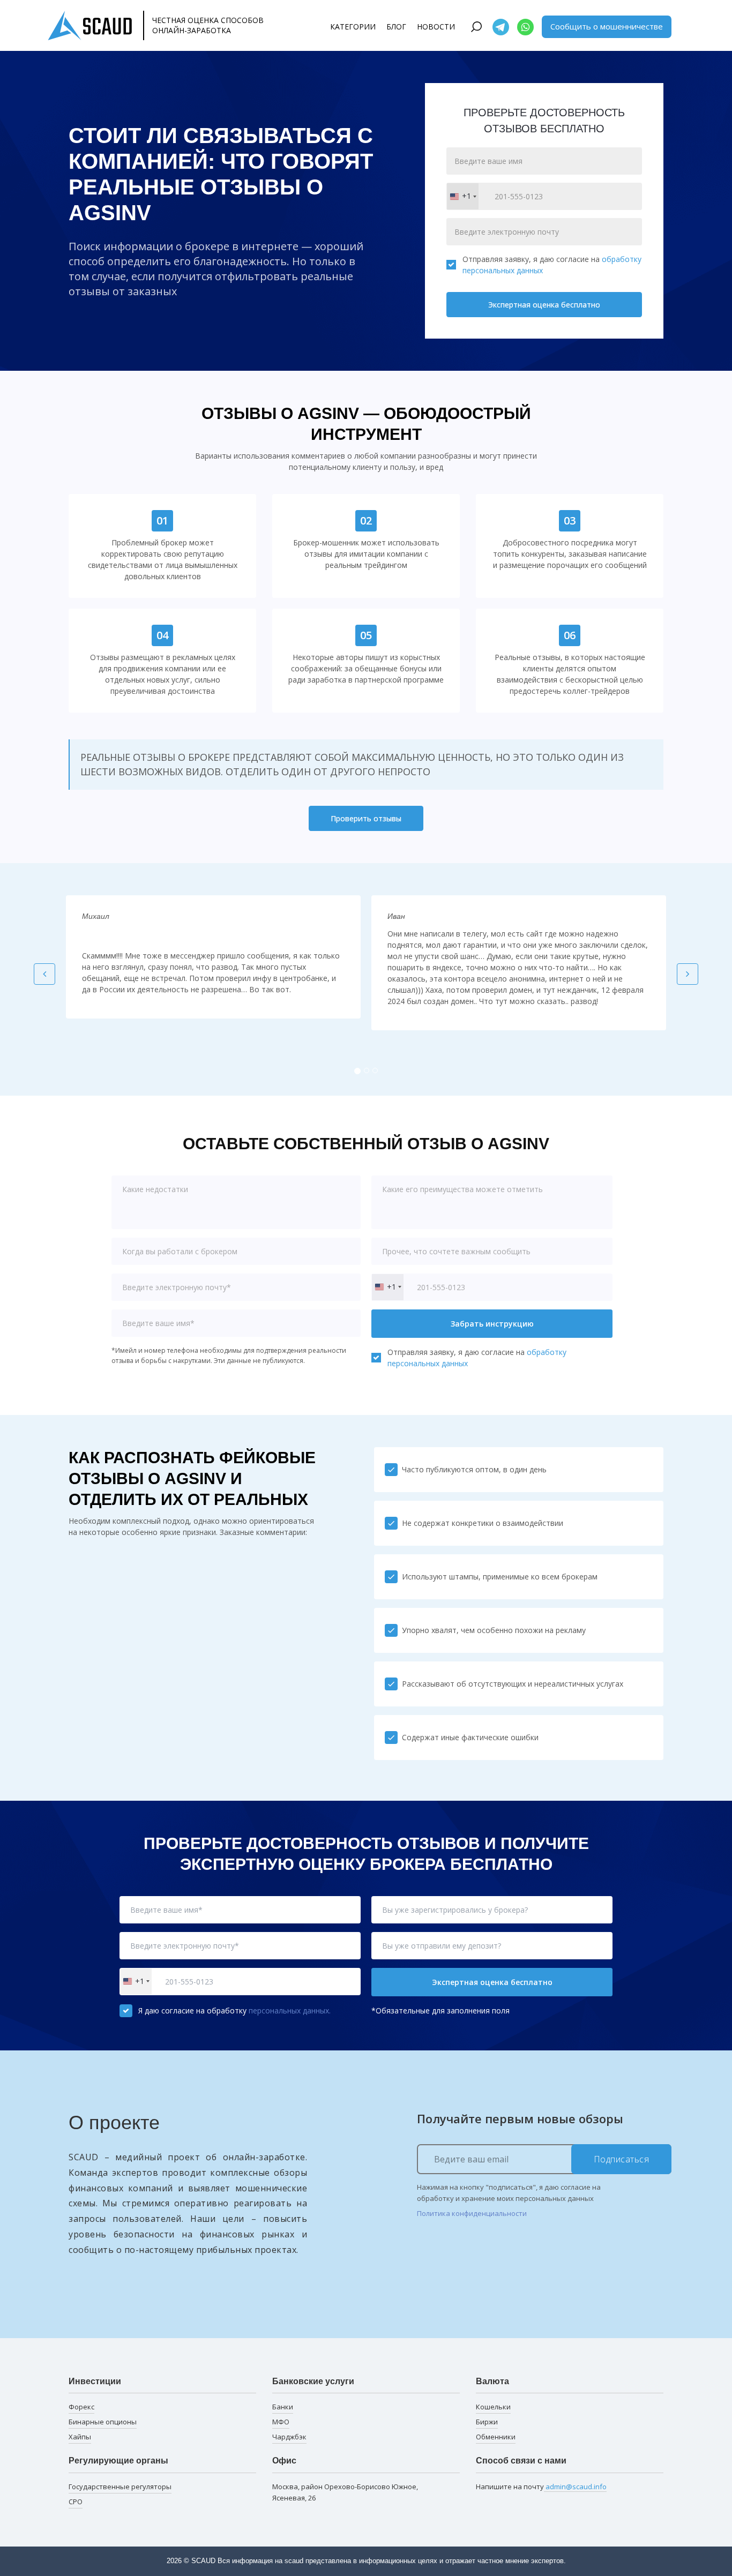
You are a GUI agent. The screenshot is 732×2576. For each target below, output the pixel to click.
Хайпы (80, 2437)
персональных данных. (290, 2010)
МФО (281, 2422)
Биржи (487, 2422)
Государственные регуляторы (120, 2487)
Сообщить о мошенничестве (607, 26)
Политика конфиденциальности (472, 2213)
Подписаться (622, 2159)
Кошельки (493, 2407)
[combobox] (463, 196)
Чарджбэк (289, 2437)
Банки (283, 2407)
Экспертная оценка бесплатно (544, 305)
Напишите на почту (541, 2487)
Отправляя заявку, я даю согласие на (552, 265)
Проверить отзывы (366, 818)
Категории (353, 27)
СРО (76, 2502)
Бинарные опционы (103, 2422)
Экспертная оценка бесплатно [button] (492, 1982)
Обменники (496, 2437)
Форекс (81, 2407)
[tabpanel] (213, 957)
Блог (396, 27)
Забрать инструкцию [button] (492, 1324)
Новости (436, 27)
